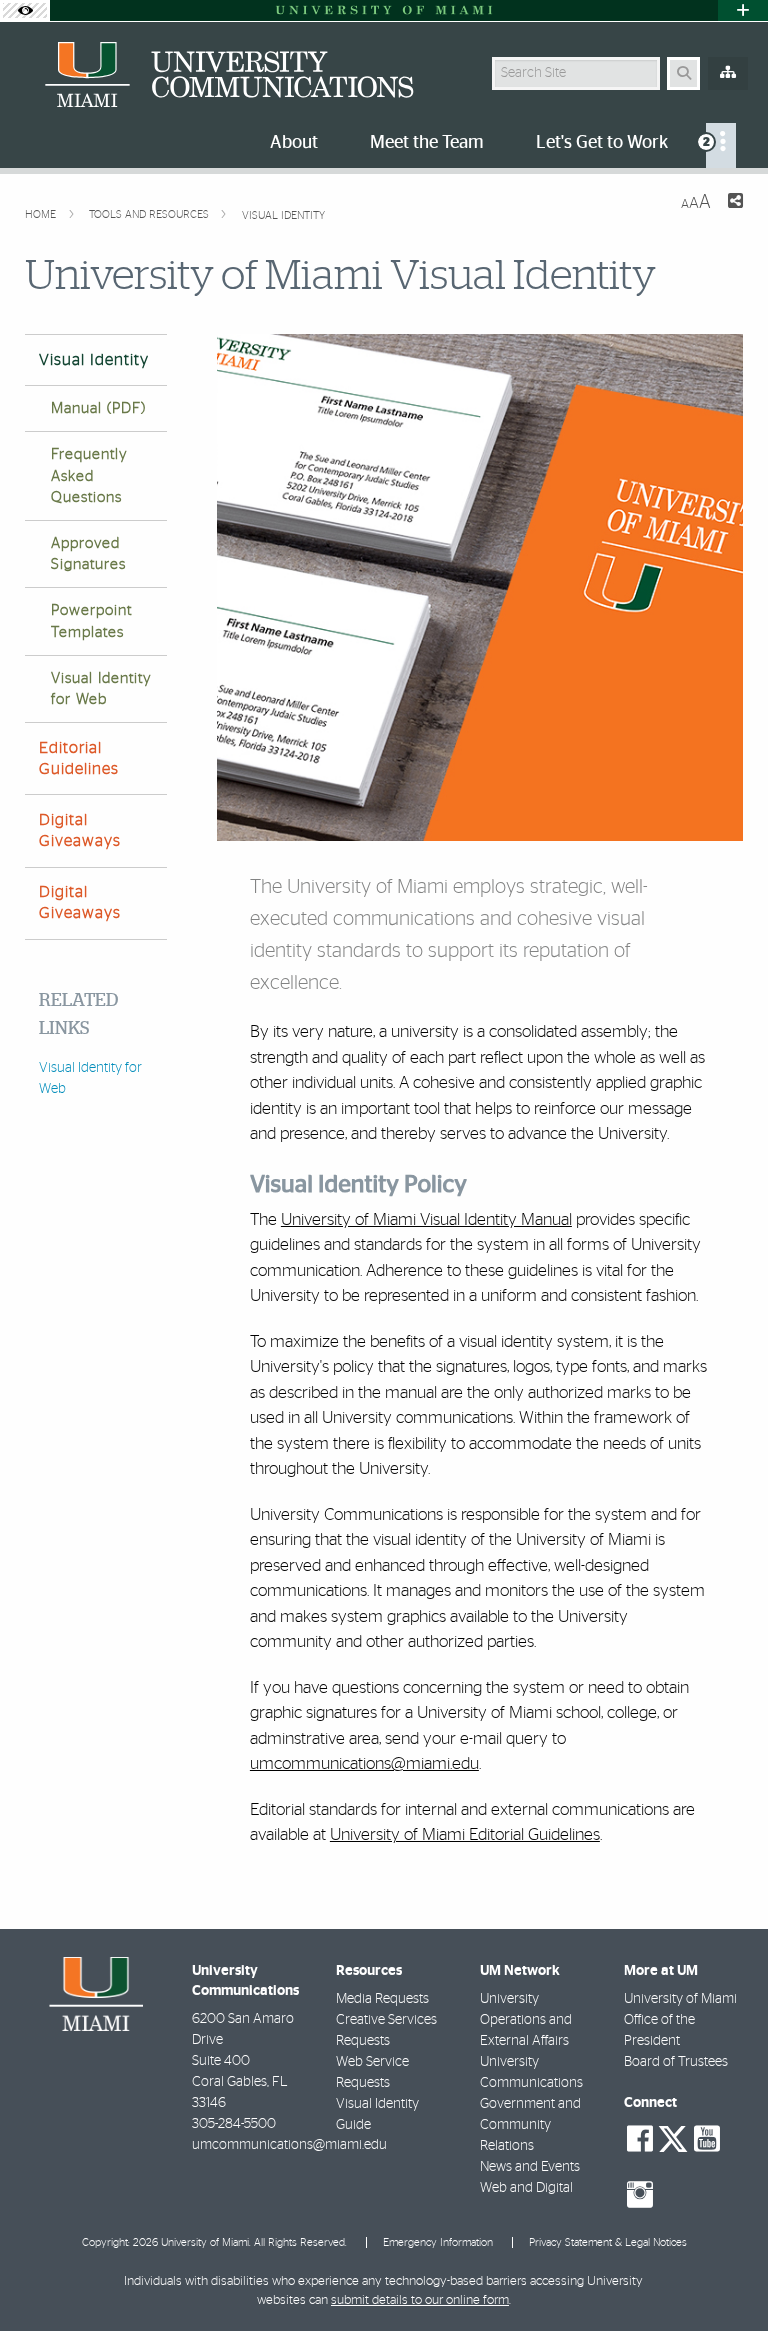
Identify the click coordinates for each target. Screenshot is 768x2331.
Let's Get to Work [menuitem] (602, 143)
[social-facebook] (640, 2139)
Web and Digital (526, 2188)
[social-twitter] (673, 2137)
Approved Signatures (88, 554)
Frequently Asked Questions (89, 475)
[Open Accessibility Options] (25, 10)
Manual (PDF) (98, 408)
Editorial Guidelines (79, 758)
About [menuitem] (294, 143)
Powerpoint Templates (91, 621)
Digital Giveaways (80, 830)
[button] (724, 2275)
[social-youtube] (707, 2139)
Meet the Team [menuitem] (427, 143)
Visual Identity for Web (101, 689)
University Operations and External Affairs (526, 2020)
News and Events (530, 2167)
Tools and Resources (150, 214)
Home (42, 214)
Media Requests (382, 1999)
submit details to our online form (420, 2300)
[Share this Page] (735, 203)
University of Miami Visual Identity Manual (426, 1219)
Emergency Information (438, 2242)
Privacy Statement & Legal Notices (608, 2242)
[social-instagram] (640, 2195)
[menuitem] (721, 145)
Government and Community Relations (530, 2125)
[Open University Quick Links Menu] (743, 10)
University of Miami (680, 1999)
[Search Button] (683, 73)
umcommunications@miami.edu (364, 1763)
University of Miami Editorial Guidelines (465, 1834)
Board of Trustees (676, 2062)
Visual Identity (283, 215)
